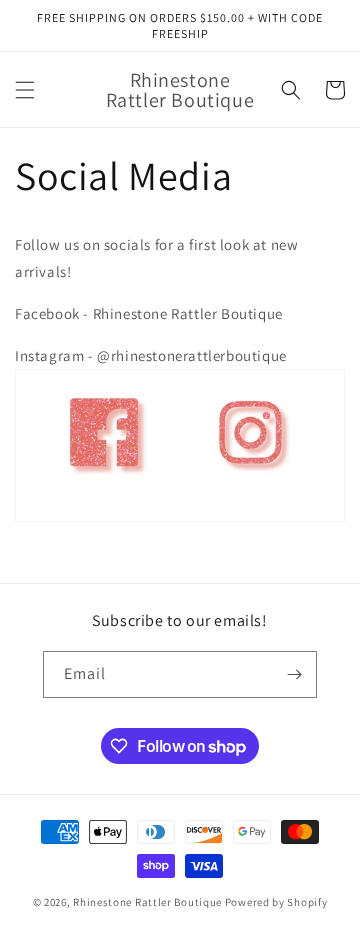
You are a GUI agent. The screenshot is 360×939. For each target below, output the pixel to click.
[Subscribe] (294, 674)
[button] (25, 90)
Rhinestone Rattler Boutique (147, 902)
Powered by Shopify (276, 902)
